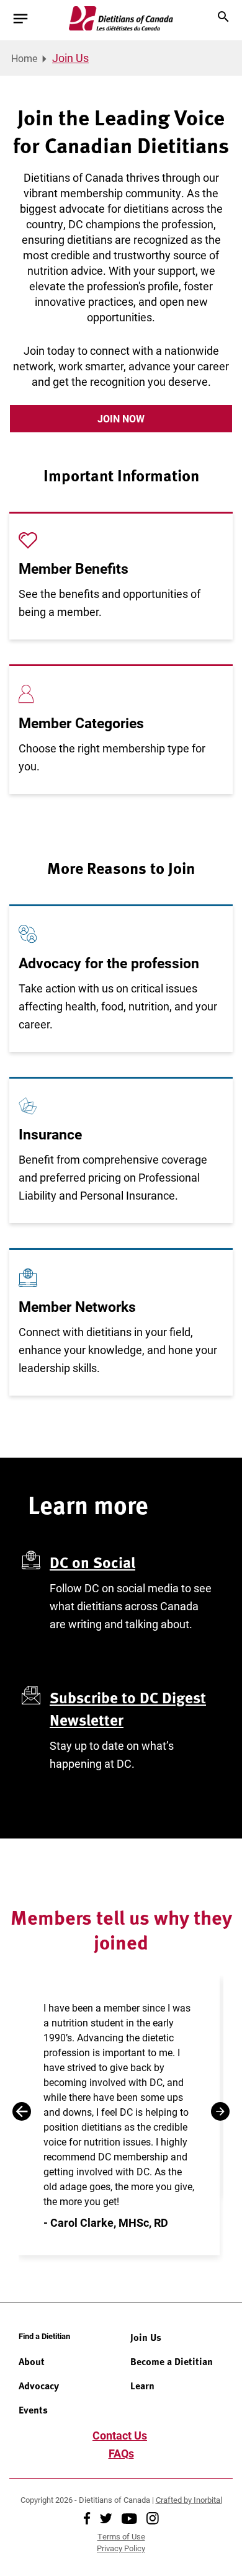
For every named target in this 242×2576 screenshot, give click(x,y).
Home (24, 58)
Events (33, 2410)
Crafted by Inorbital (189, 2500)
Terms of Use (121, 2536)
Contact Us (120, 2435)
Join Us (146, 2337)
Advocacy (39, 2386)
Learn (142, 2386)
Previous (22, 2111)
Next (220, 2111)
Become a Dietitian (172, 2361)
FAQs (121, 2453)
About (32, 2361)
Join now (121, 418)
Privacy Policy (121, 2548)
